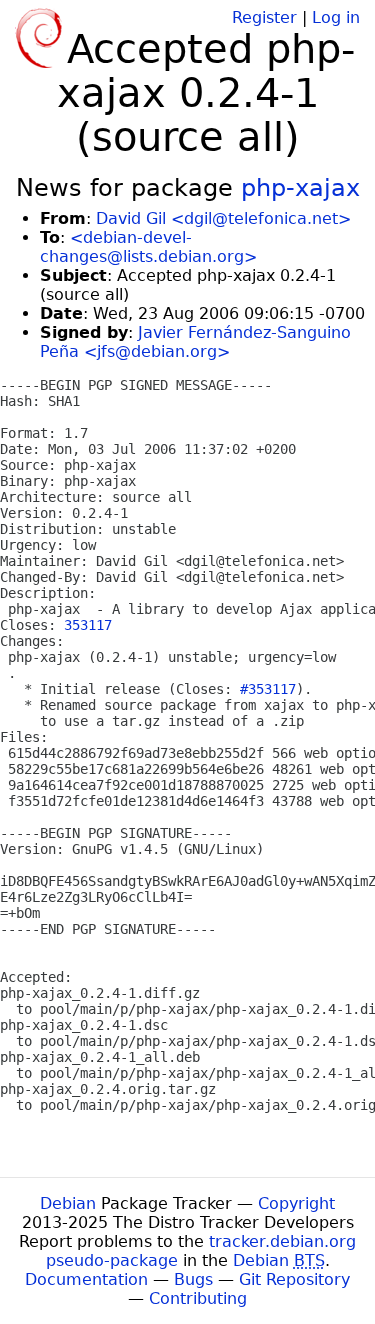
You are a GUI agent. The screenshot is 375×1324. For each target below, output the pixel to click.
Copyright (296, 1203)
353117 (88, 625)
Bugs (193, 1279)
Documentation (86, 1279)
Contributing (198, 1298)
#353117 (268, 689)
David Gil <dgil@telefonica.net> (223, 218)
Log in (336, 17)
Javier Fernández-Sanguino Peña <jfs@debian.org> (195, 342)
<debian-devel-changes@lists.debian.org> (148, 247)
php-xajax (300, 188)
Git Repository (294, 1279)
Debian (68, 1203)
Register (264, 17)
